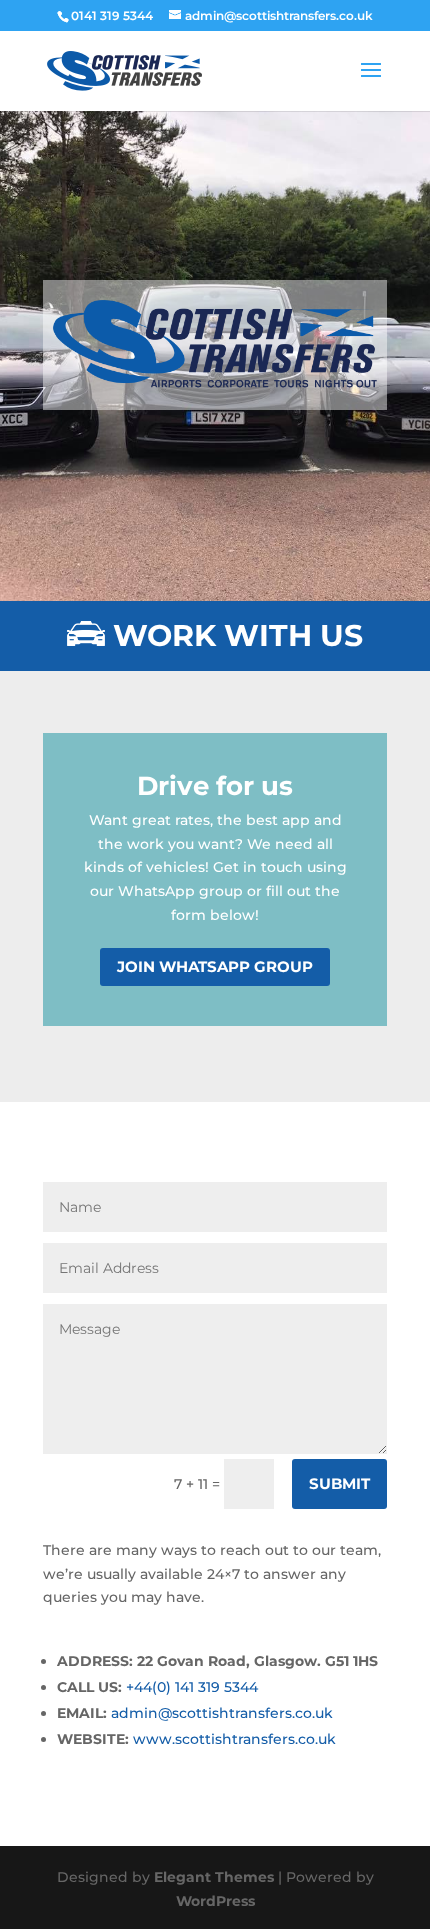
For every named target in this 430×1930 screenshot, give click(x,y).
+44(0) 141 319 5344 (192, 1687)
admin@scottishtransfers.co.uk (222, 1713)
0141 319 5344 (112, 15)
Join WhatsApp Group (215, 966)
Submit (339, 1483)
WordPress (215, 1901)
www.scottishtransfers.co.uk (234, 1739)
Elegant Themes (214, 1877)
